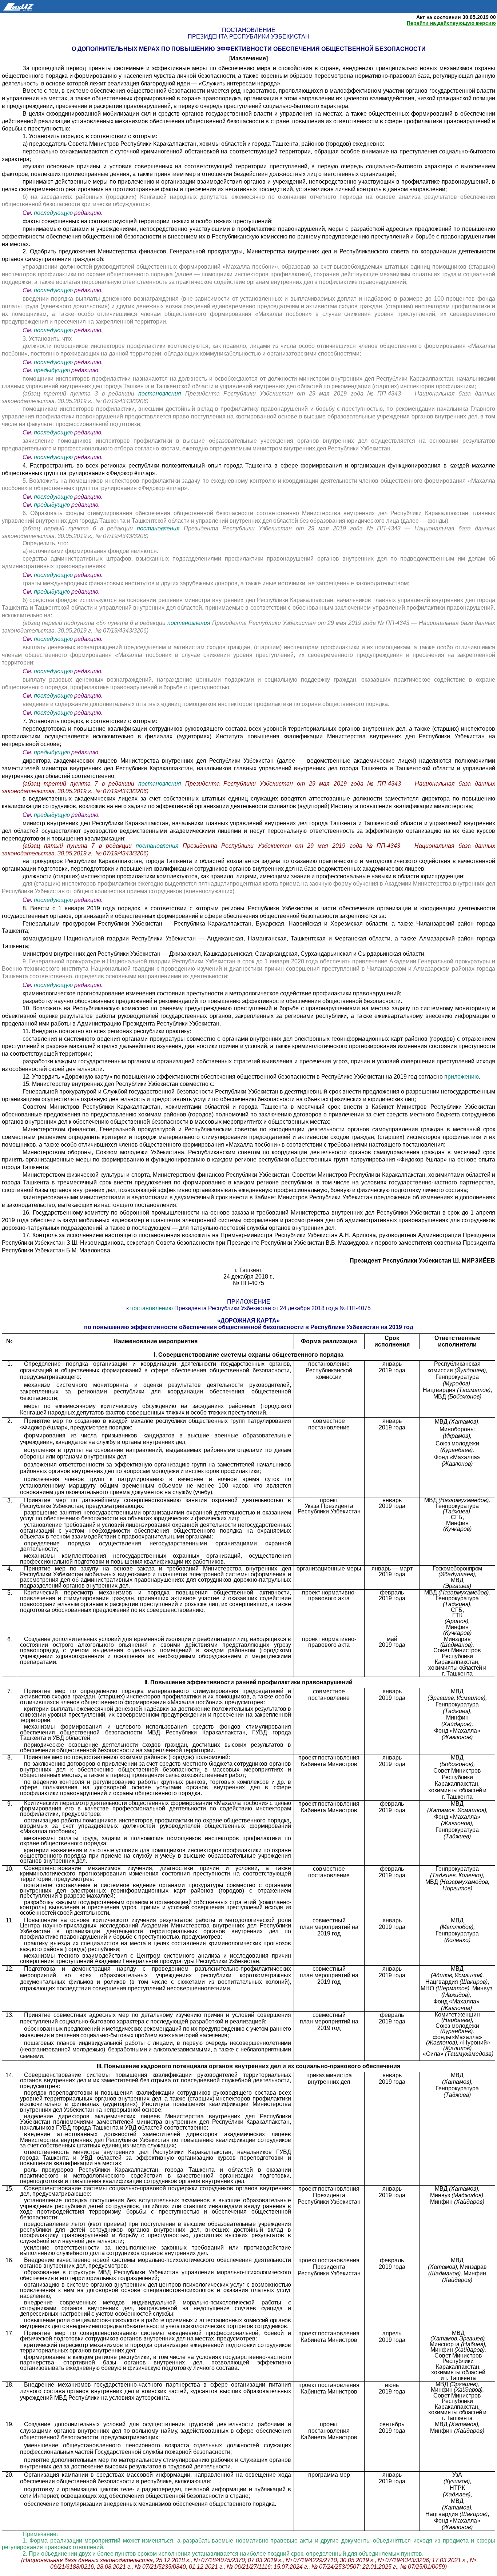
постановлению (152, 1308)
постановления (162, 394)
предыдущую (52, 370)
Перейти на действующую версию (451, 23)
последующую (53, 213)
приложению (462, 1077)
